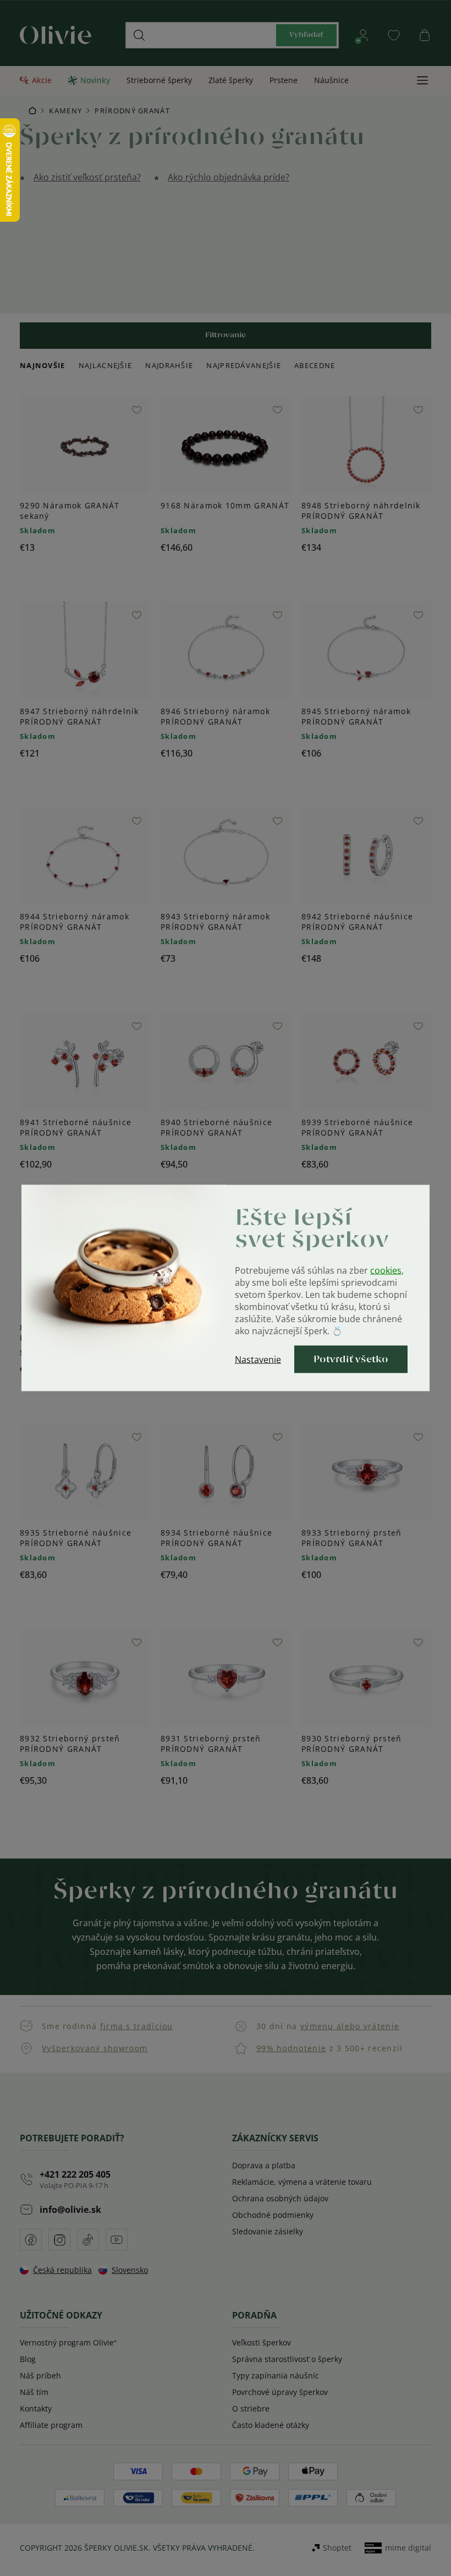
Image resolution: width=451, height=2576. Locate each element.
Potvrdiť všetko (351, 1360)
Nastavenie (258, 1360)
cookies (386, 1270)
